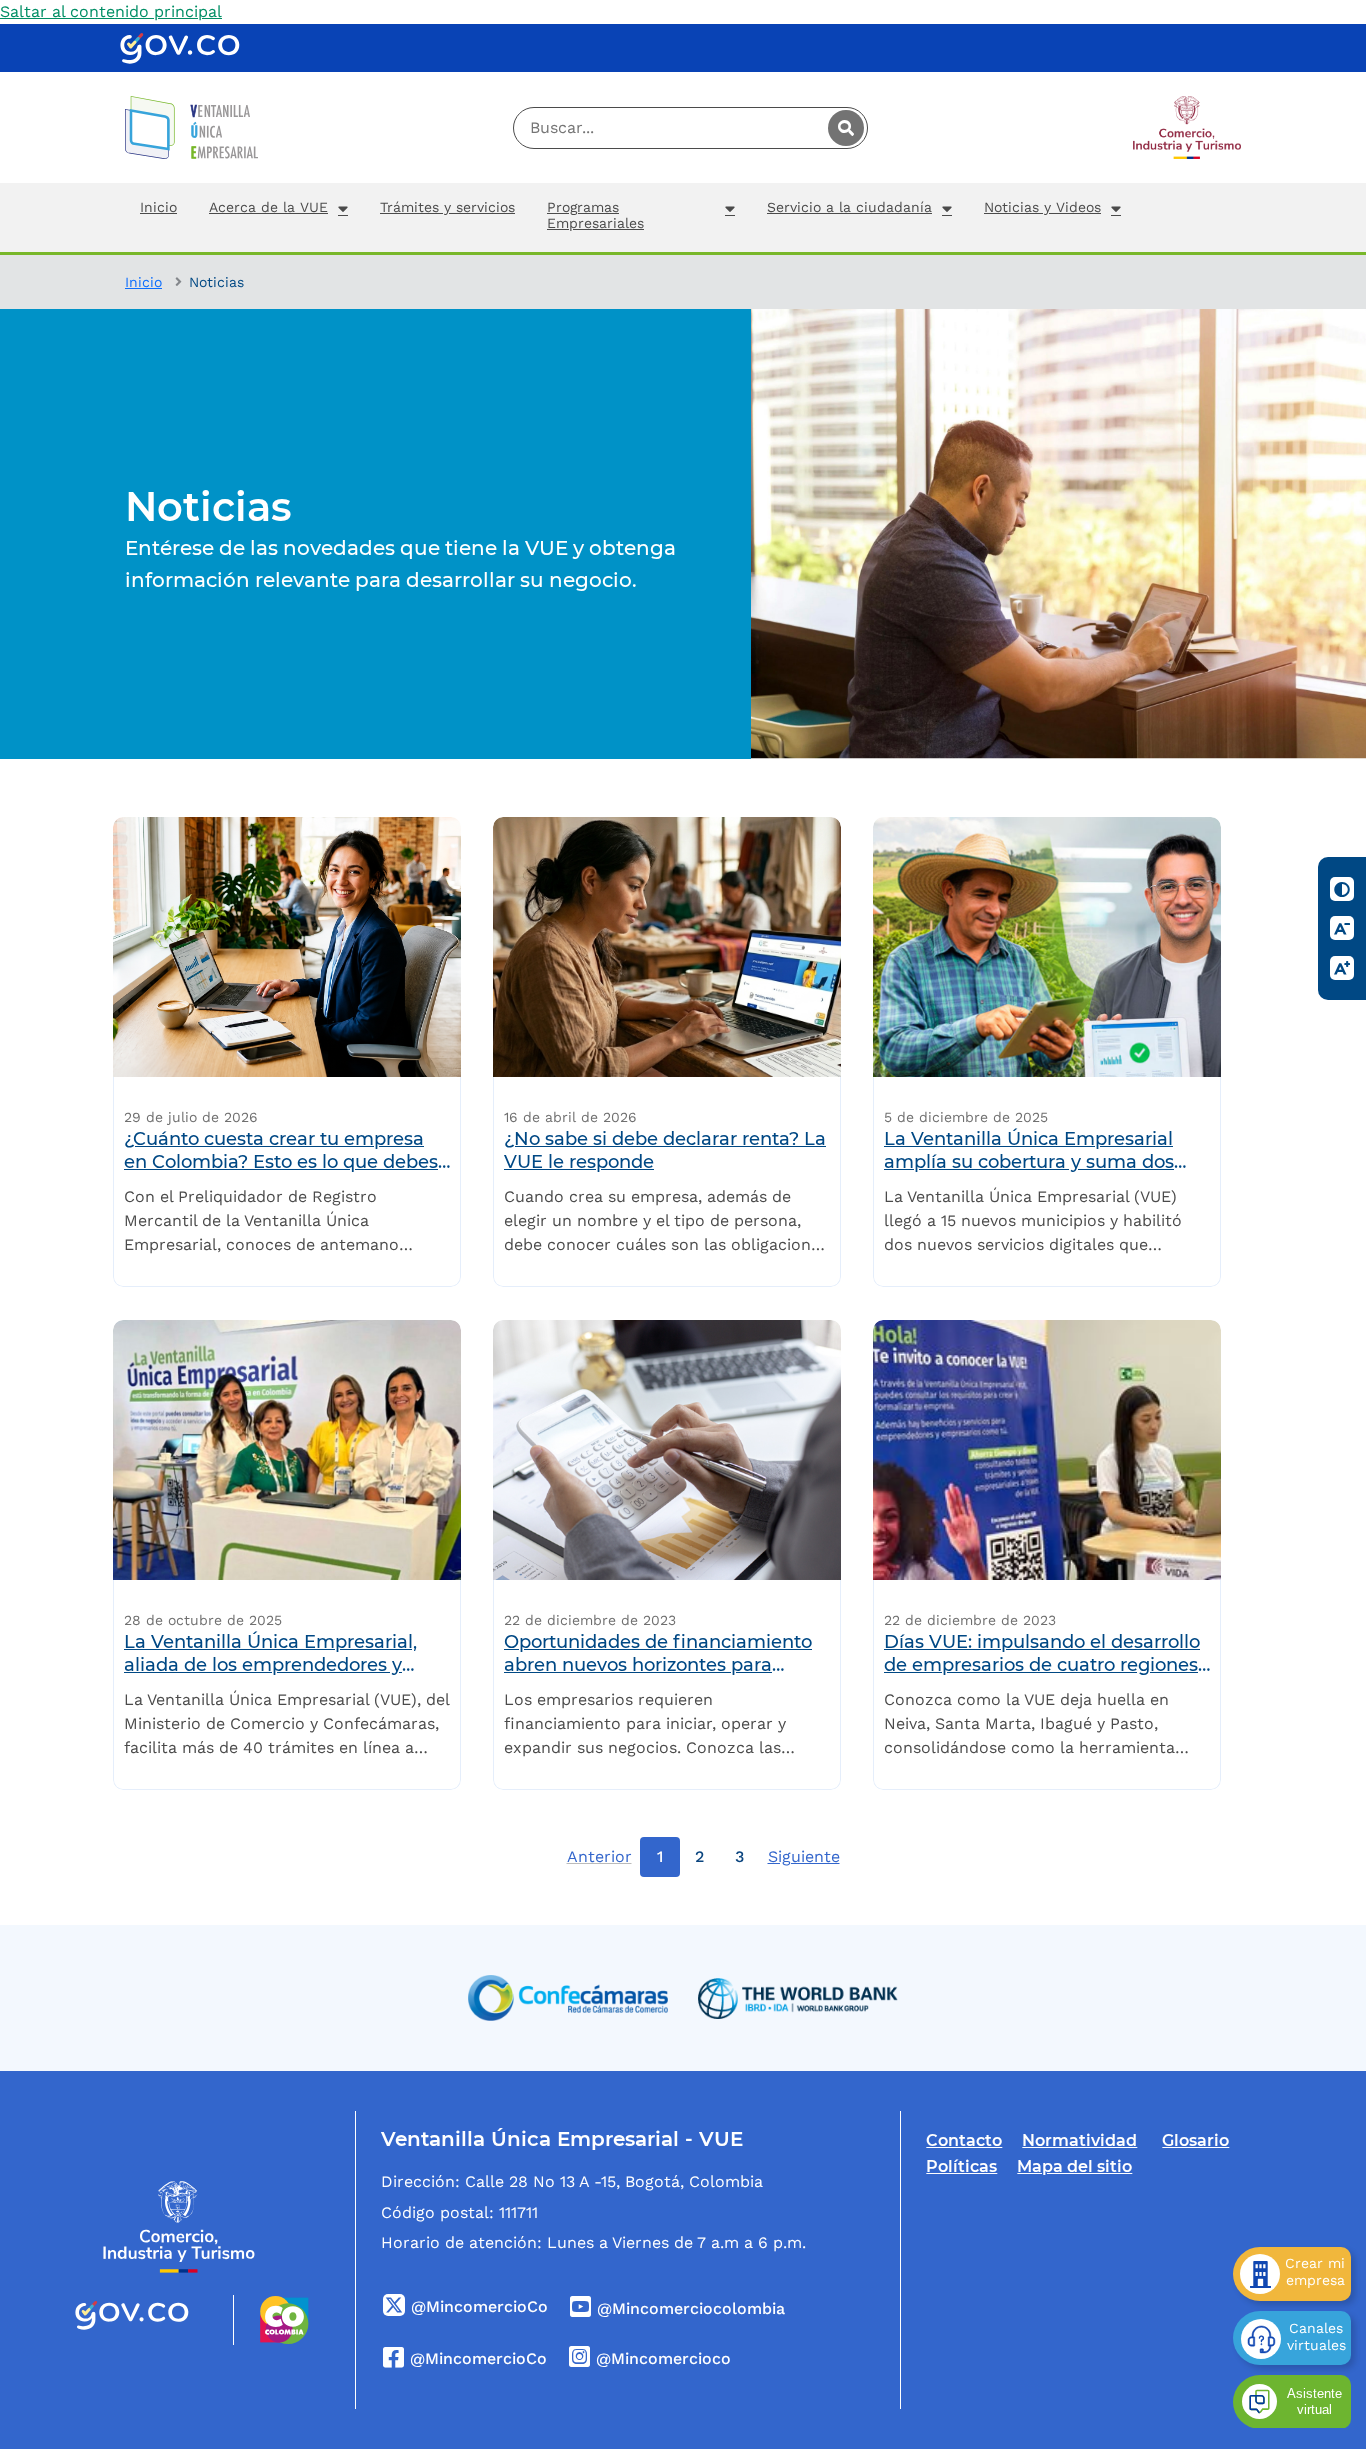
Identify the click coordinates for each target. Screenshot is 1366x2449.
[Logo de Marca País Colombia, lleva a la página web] (271, 2320)
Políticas (961, 2166)
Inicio (143, 282)
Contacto (964, 2140)
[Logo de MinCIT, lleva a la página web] (179, 2226)
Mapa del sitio (1074, 2166)
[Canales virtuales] (1292, 2338)
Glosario (1195, 2140)
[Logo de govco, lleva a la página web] (180, 48)
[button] (278, 217)
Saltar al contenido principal (111, 11)
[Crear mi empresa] (1292, 2274)
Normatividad (1079, 2140)
